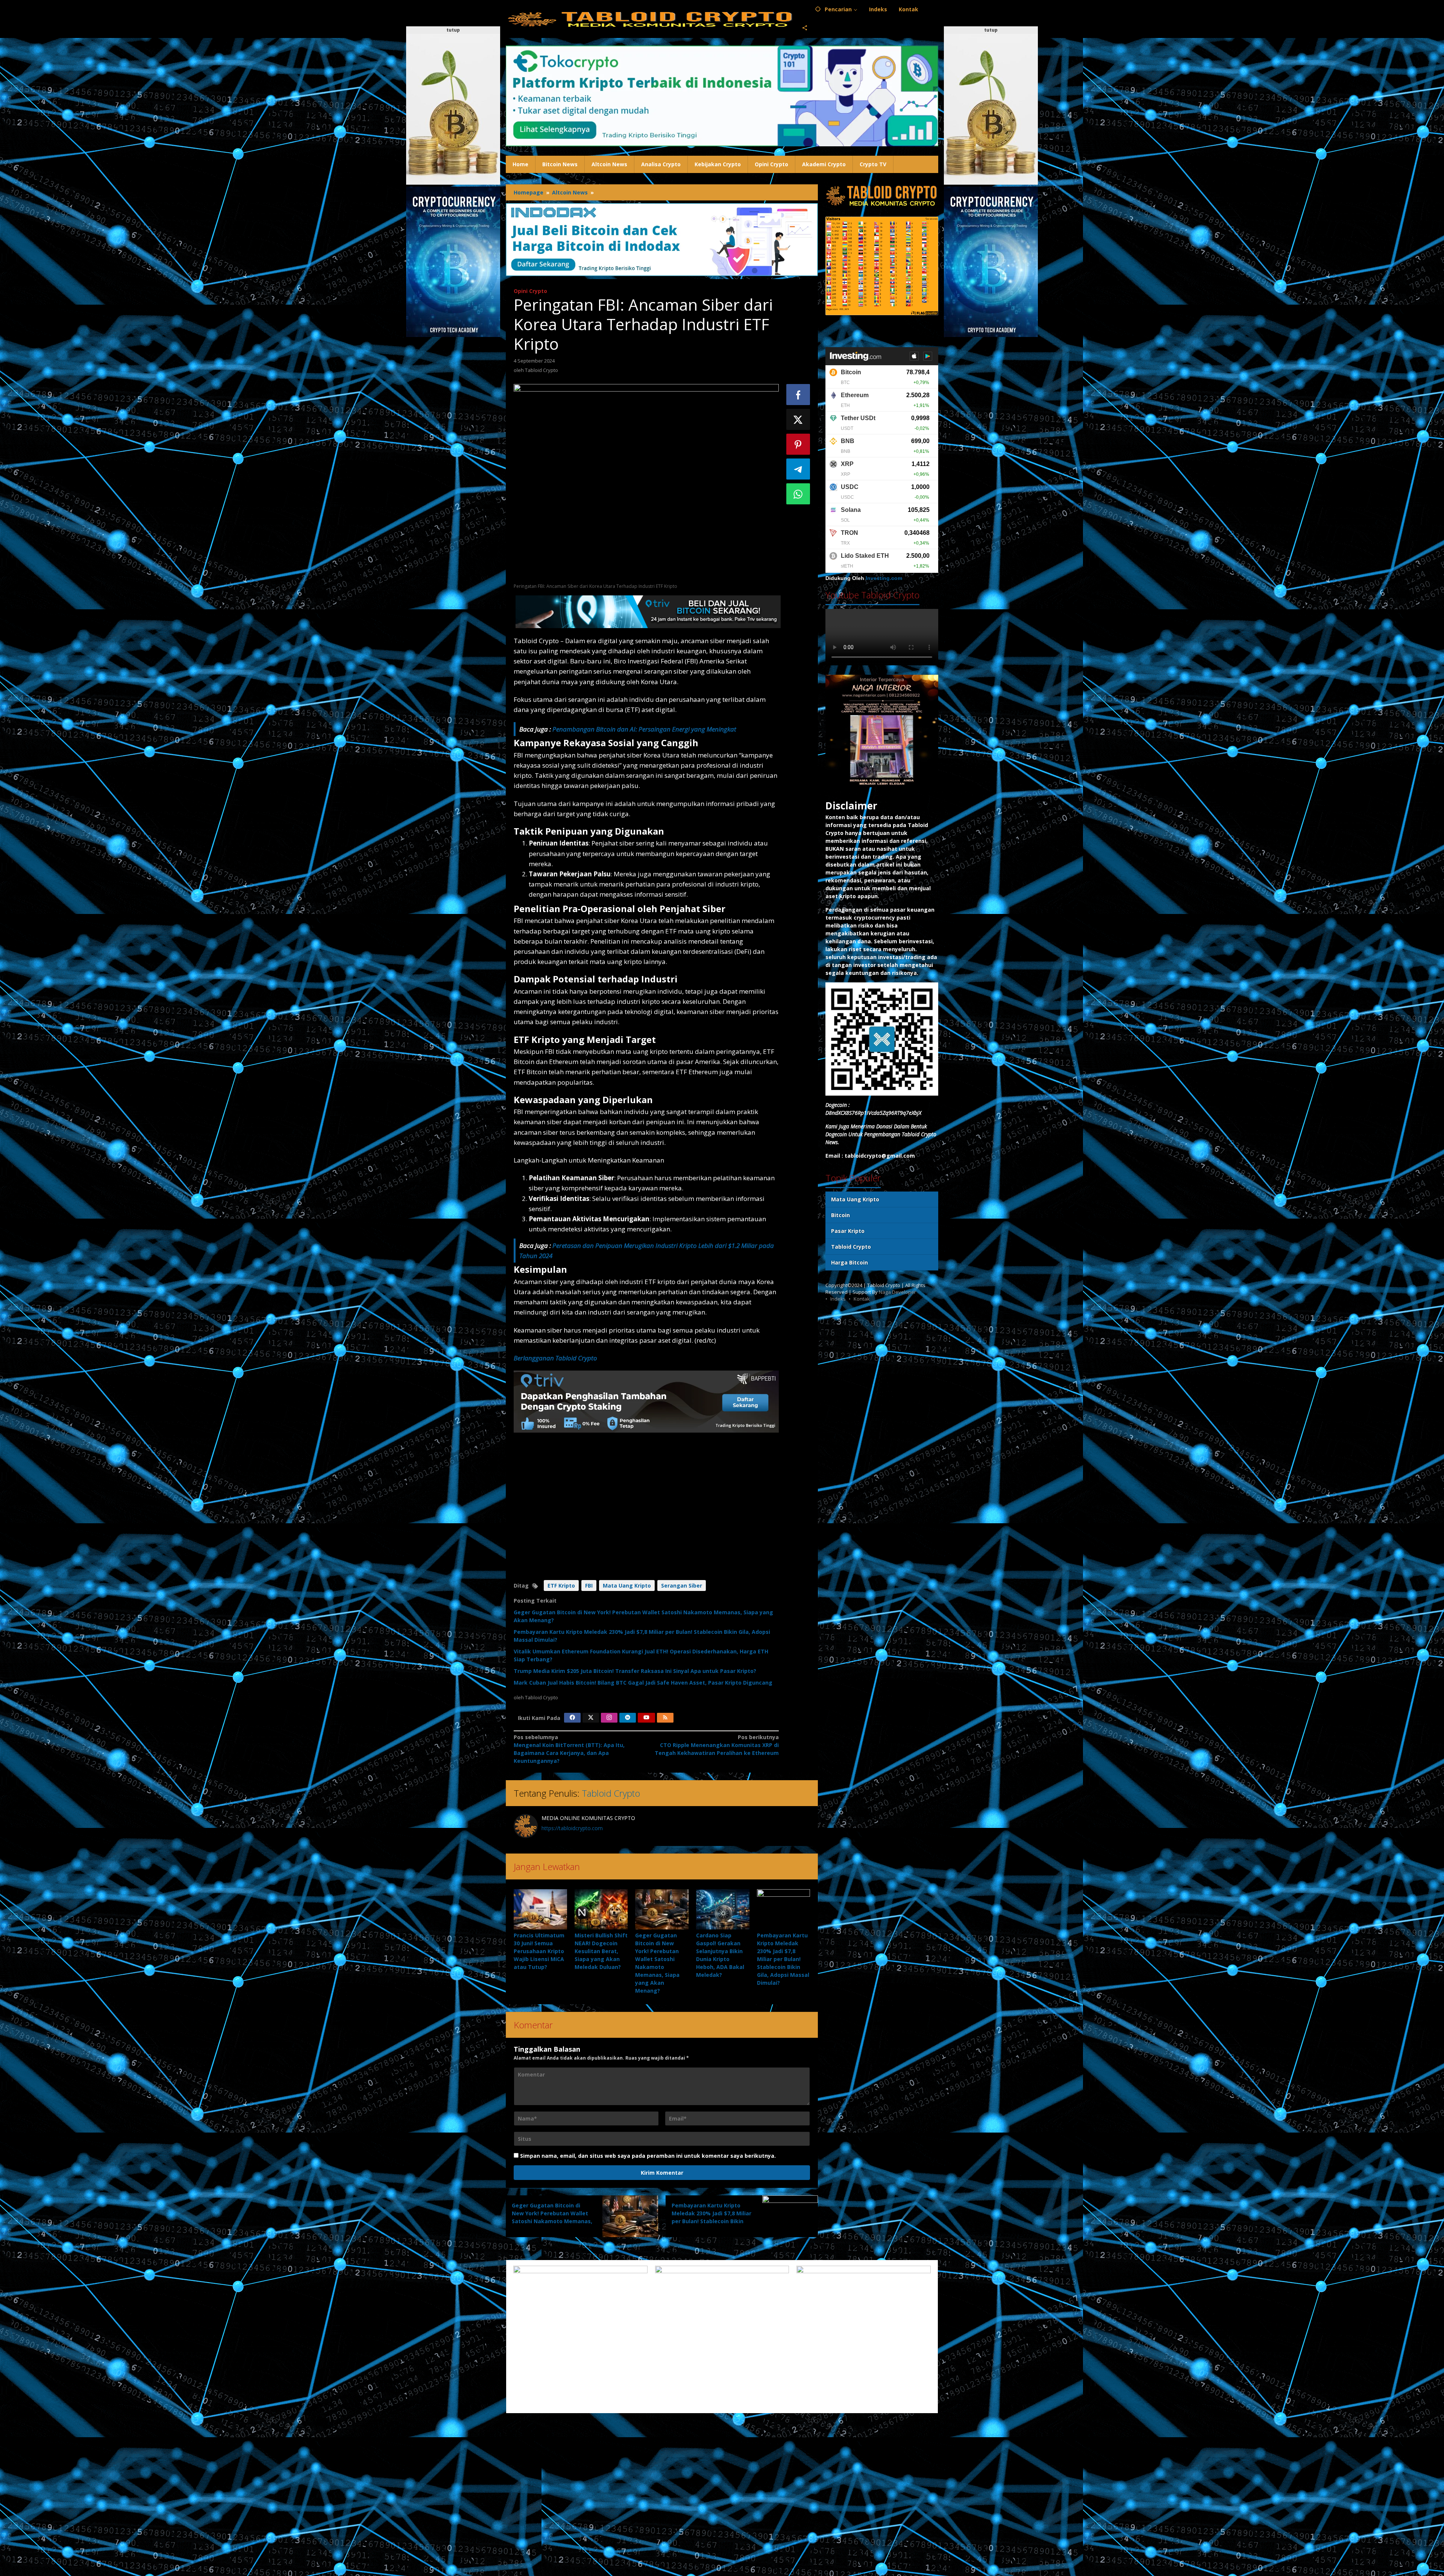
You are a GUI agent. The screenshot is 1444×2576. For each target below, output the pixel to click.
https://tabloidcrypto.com (572, 1828)
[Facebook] (572, 1718)
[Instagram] (609, 1718)
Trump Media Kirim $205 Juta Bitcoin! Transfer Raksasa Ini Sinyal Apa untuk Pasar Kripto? (635, 1671)
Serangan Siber (682, 1586)
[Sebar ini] (798, 395)
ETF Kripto (561, 1586)
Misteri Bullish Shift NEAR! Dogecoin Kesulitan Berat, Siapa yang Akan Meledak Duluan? (601, 1951)
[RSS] (665, 1718)
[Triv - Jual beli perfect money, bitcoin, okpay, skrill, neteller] (648, 611)
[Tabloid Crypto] (651, 19)
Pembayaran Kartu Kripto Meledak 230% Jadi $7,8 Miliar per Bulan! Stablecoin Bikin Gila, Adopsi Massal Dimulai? (783, 1959)
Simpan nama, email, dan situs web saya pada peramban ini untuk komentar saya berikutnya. (648, 2156)
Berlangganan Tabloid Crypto (555, 1358)
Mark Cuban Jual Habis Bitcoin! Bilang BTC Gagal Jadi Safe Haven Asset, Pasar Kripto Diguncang (643, 1683)
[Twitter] (591, 1718)
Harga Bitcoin (849, 1263)
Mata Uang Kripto (627, 1586)
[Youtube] (646, 1718)
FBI (589, 1586)
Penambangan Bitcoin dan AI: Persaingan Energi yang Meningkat (644, 729)
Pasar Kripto (848, 1231)
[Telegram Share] (798, 469)
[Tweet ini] (798, 419)
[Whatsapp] (798, 494)
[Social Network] (805, 28)
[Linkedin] (628, 1718)
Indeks (838, 1299)
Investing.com (884, 578)
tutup (453, 30)
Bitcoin (840, 1215)
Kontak (862, 1299)
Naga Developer (897, 1292)
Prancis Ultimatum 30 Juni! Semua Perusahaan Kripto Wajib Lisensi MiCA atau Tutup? (539, 1951)
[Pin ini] (798, 444)
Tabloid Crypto (611, 1793)
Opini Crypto (530, 291)
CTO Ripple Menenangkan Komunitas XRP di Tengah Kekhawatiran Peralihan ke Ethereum (717, 1745)
